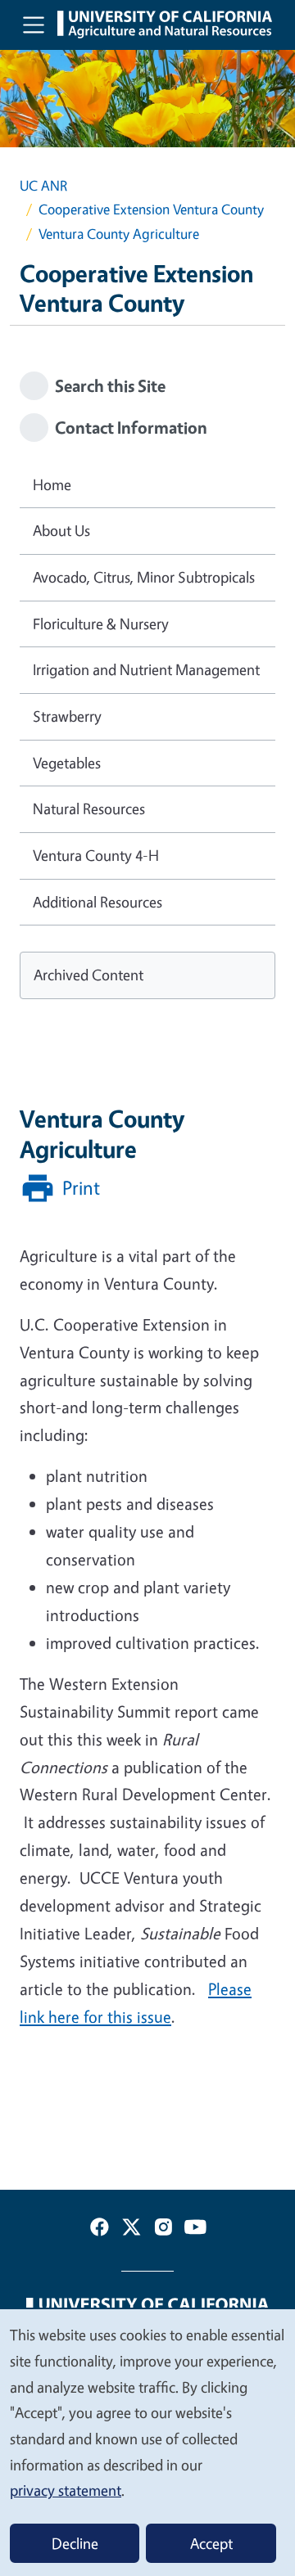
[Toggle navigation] (34, 25)
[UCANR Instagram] (163, 2230)
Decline (75, 2543)
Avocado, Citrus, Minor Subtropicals (144, 577)
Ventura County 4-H (96, 855)
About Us (61, 530)
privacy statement (66, 2490)
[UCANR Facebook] (100, 2230)
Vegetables (67, 763)
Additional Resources (98, 902)
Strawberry (67, 716)
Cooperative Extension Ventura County (151, 209)
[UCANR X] (132, 2230)
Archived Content (88, 975)
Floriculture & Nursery (101, 624)
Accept (211, 2543)
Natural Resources (89, 808)
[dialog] (147, 2442)
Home (52, 484)
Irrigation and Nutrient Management (146, 669)
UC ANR (43, 185)
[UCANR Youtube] (195, 2230)
